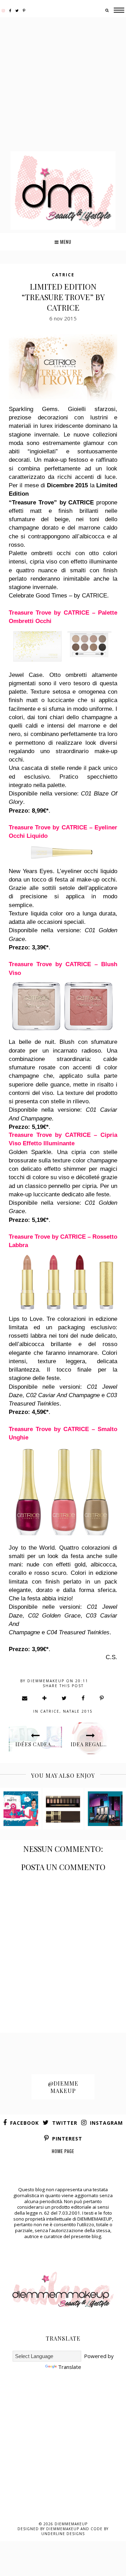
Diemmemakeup (71, 2524)
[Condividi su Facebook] (83, 1698)
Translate (70, 2367)
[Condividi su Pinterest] (102, 1698)
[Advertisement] (63, 85)
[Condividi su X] (64, 1698)
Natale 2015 (78, 1711)
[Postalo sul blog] (45, 1698)
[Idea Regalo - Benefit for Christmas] (21, 1809)
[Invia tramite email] (25, 1698)
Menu (65, 242)
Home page (63, 2151)
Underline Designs (63, 2534)
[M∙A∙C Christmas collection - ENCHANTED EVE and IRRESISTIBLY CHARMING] (105, 1809)
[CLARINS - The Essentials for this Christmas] (63, 1809)
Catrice (63, 275)
